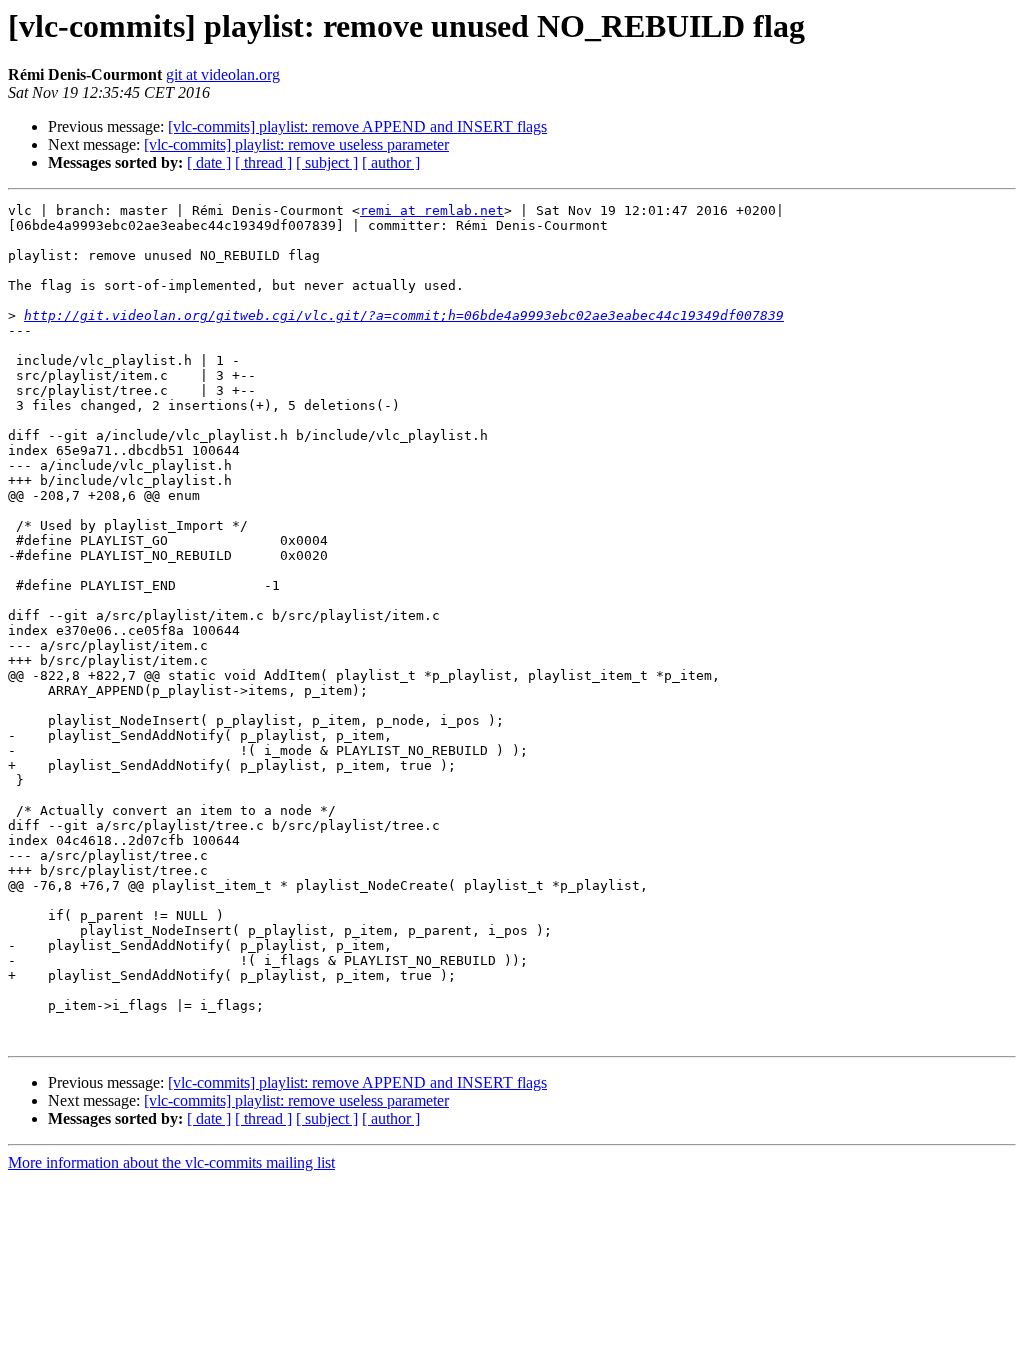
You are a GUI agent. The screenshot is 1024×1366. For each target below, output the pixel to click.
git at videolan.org (223, 74)
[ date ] (209, 162)
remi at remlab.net (432, 210)
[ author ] (391, 162)
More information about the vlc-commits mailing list (171, 1162)
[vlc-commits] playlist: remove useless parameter (296, 144)
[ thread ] (263, 162)
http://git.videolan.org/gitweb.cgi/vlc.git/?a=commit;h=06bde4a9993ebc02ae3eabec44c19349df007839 (404, 315)
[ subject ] (327, 162)
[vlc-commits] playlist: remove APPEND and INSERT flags (357, 126)
